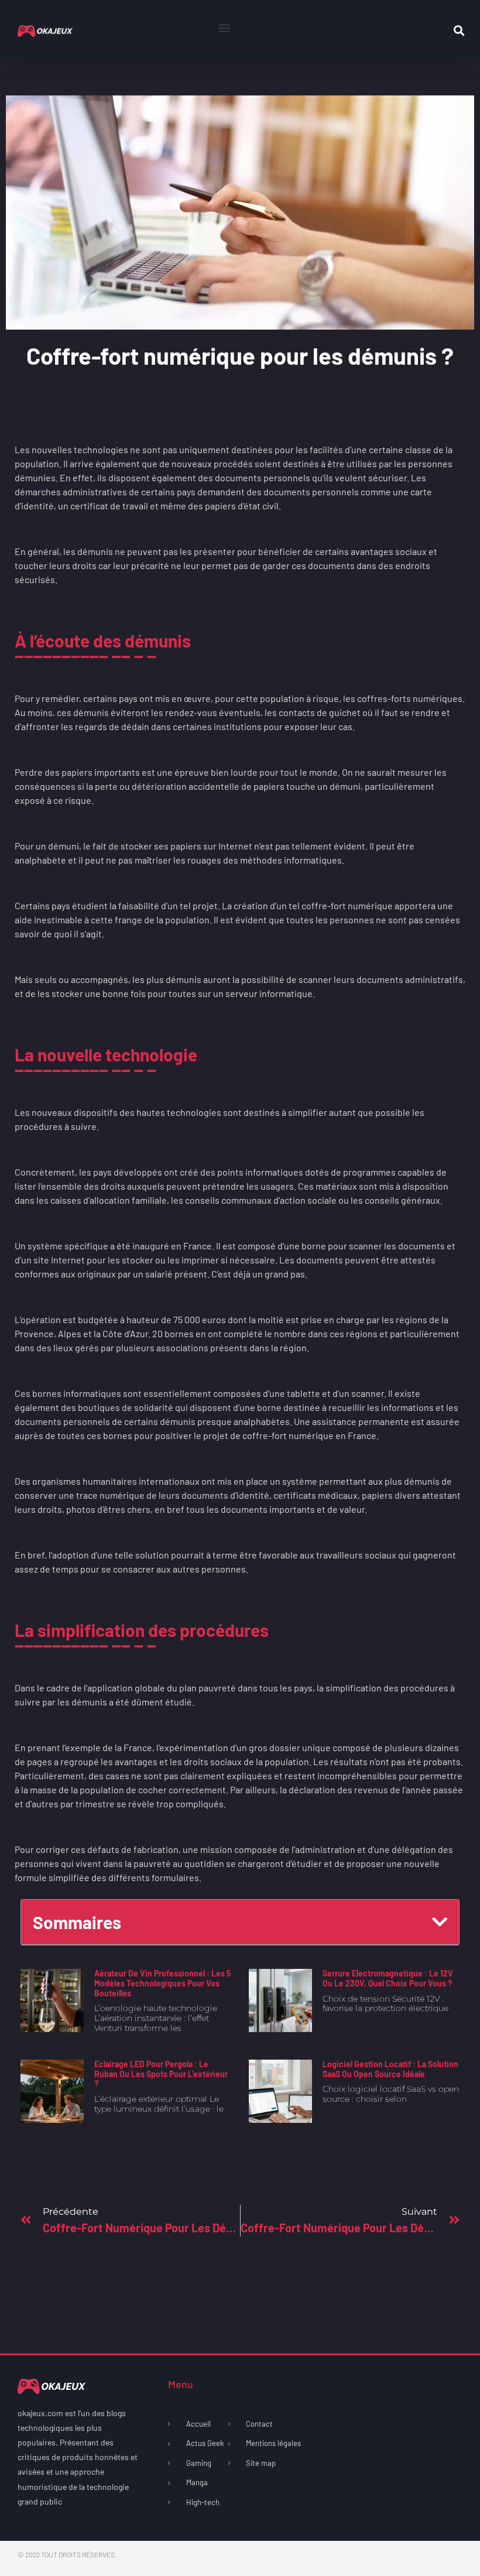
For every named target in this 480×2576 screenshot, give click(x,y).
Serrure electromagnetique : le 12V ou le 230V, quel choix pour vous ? (388, 1978)
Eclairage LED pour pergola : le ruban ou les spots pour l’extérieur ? (161, 2074)
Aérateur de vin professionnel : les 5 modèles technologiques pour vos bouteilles (163, 1983)
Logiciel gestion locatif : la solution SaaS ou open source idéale (390, 2069)
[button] (224, 27)
